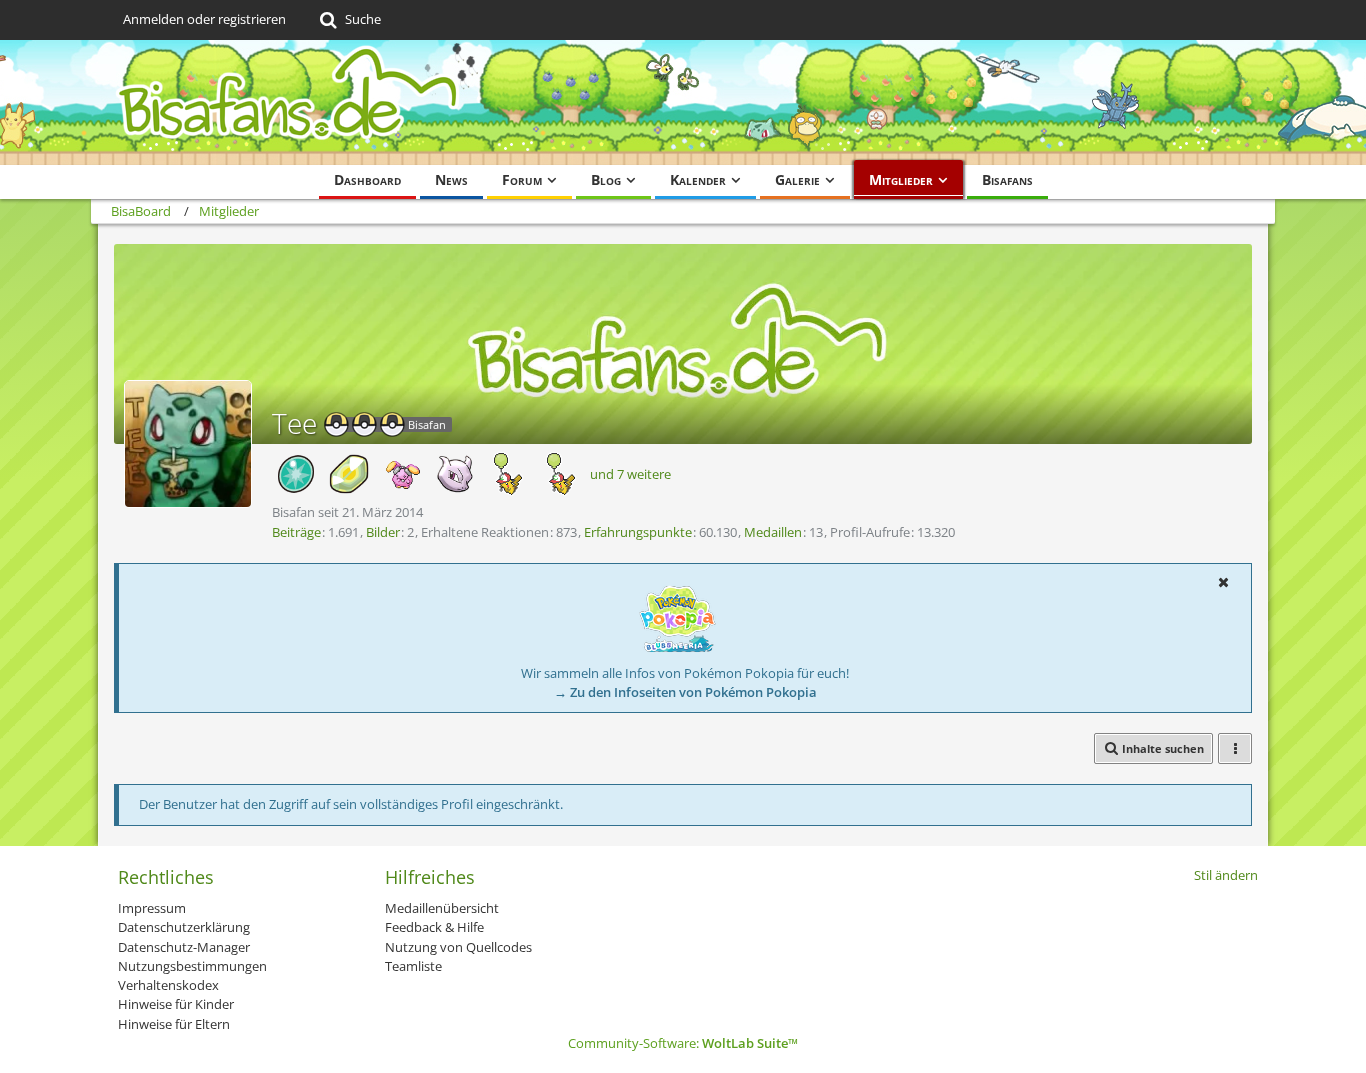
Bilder (383, 532)
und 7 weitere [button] (630, 474)
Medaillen (773, 532)
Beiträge (296, 532)
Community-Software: (683, 1043)
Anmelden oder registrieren (204, 19)
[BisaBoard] (683, 102)
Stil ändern (1226, 875)
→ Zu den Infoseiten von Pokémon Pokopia (685, 692)
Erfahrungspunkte (638, 532)
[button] (1223, 582)
